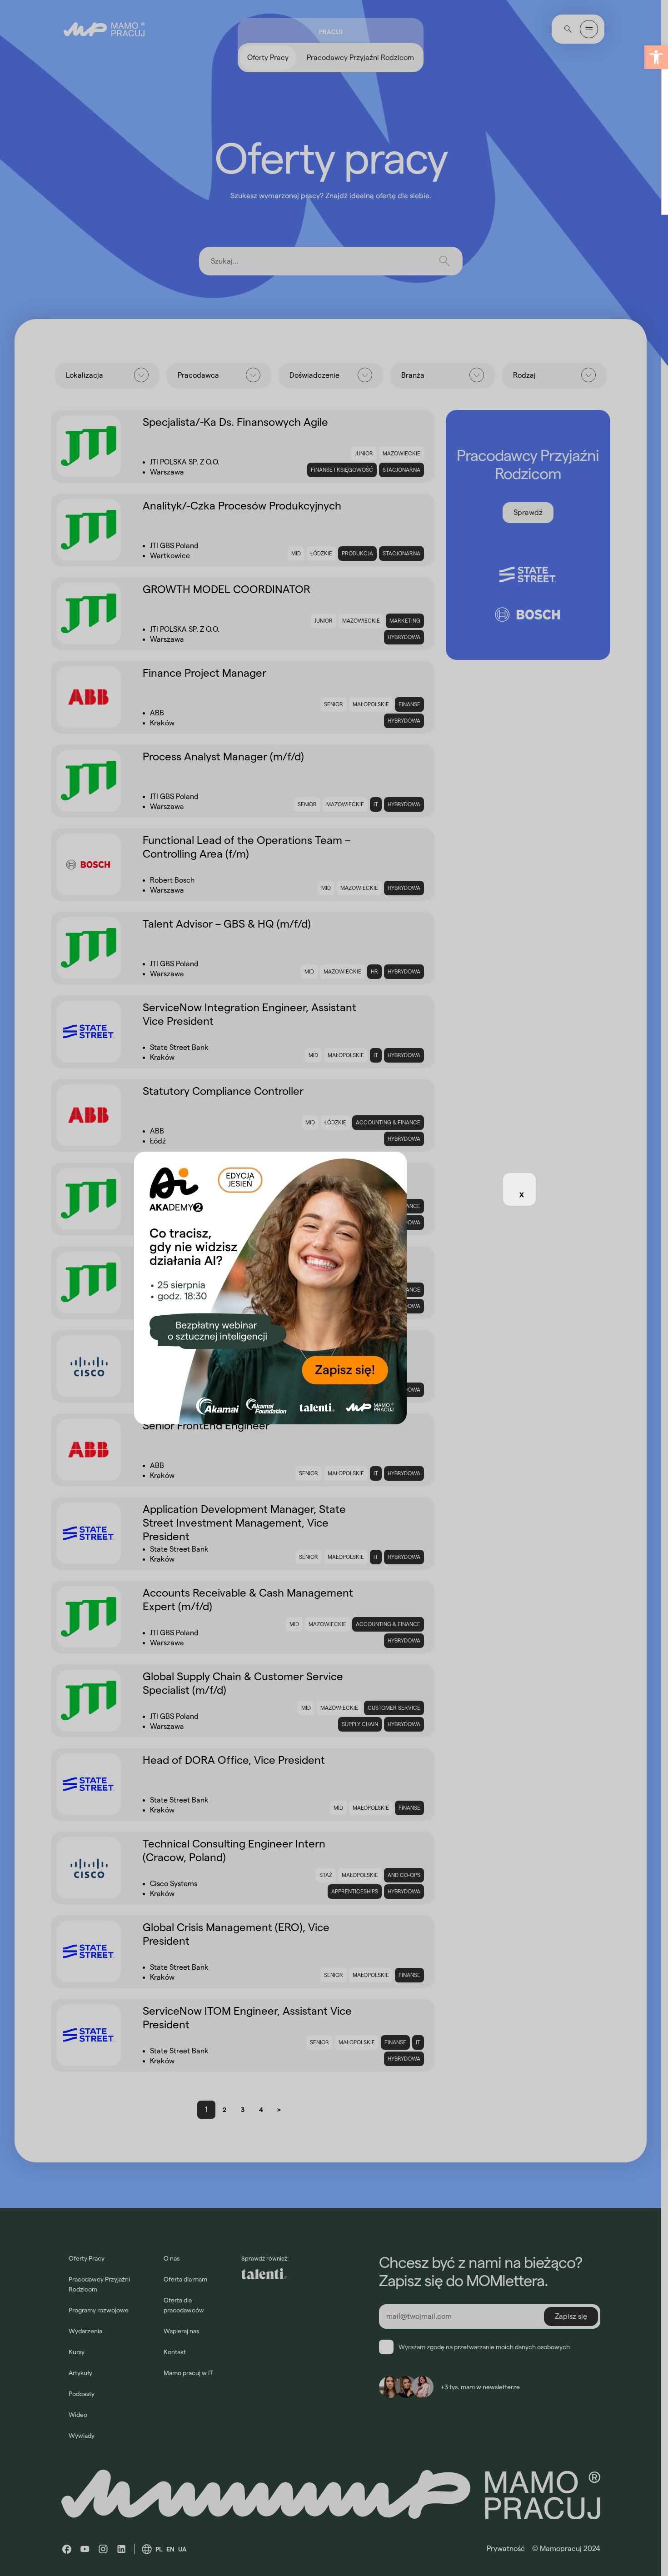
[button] (656, 57)
